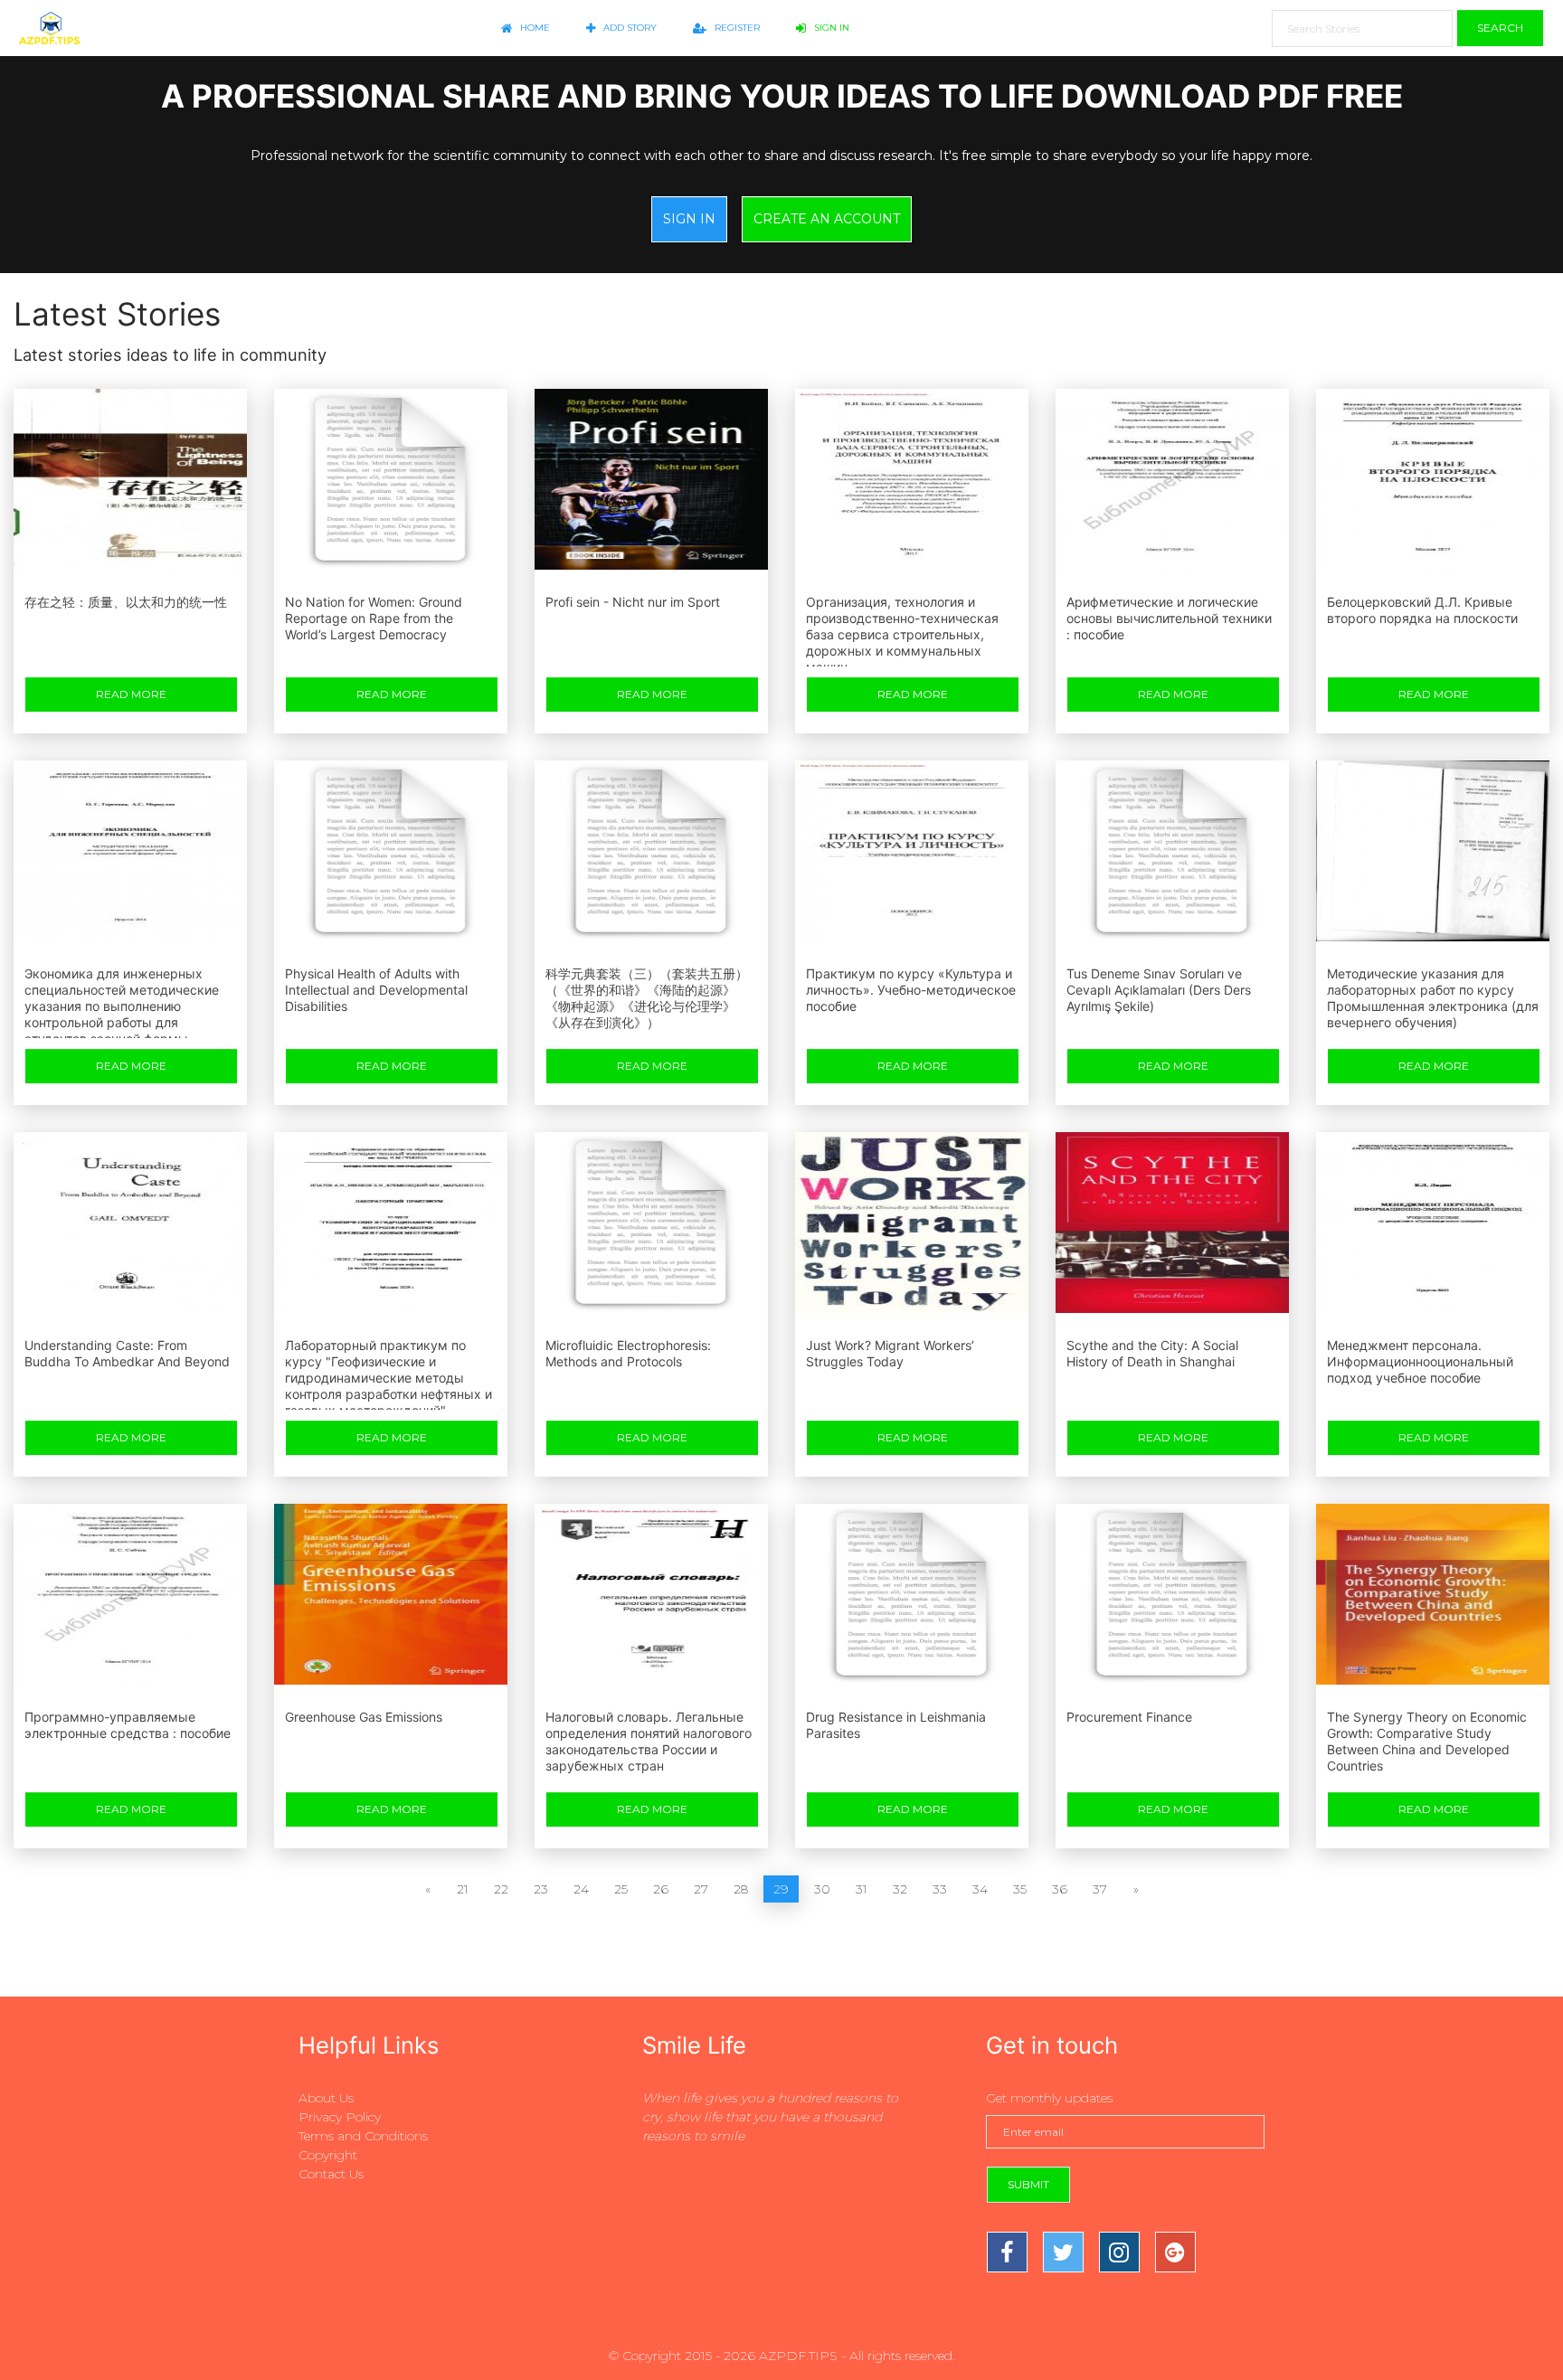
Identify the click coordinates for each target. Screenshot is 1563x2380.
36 (1060, 1889)
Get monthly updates (1049, 2098)
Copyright (328, 2155)
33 (940, 1889)
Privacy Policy (340, 2117)
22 (501, 1889)
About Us (326, 2098)
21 (463, 1889)
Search (1500, 28)
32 (900, 1889)
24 (581, 1889)
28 (741, 1889)
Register (736, 28)
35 (1020, 1889)
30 (822, 1889)
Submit (1028, 2184)
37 (1100, 1889)
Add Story (629, 28)
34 (980, 1889)
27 (701, 1889)
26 (661, 1889)
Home (534, 28)
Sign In (830, 28)
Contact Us (331, 2174)
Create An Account (827, 219)
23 (541, 1889)
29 (781, 1889)
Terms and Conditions (363, 2136)
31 (862, 1889)
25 (621, 1889)
